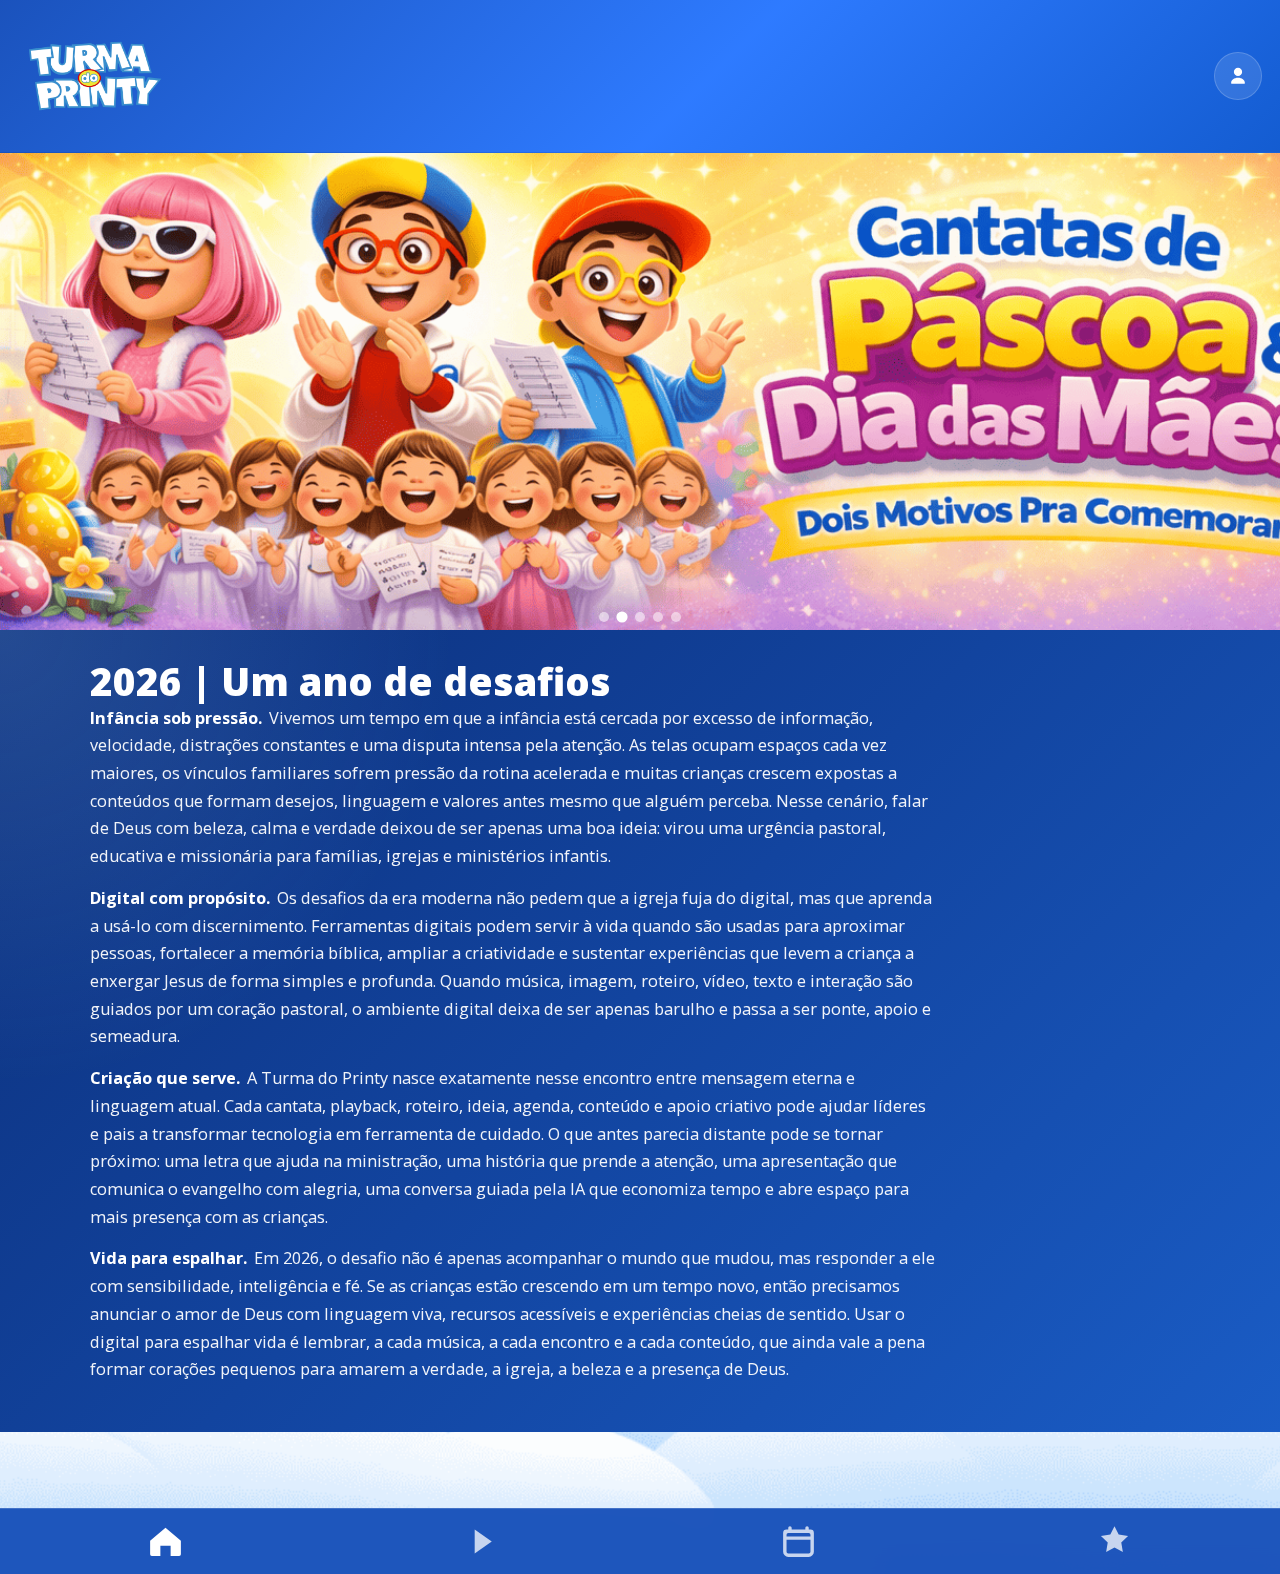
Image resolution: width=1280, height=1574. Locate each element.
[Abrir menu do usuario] (1238, 76)
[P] (94, 76)
